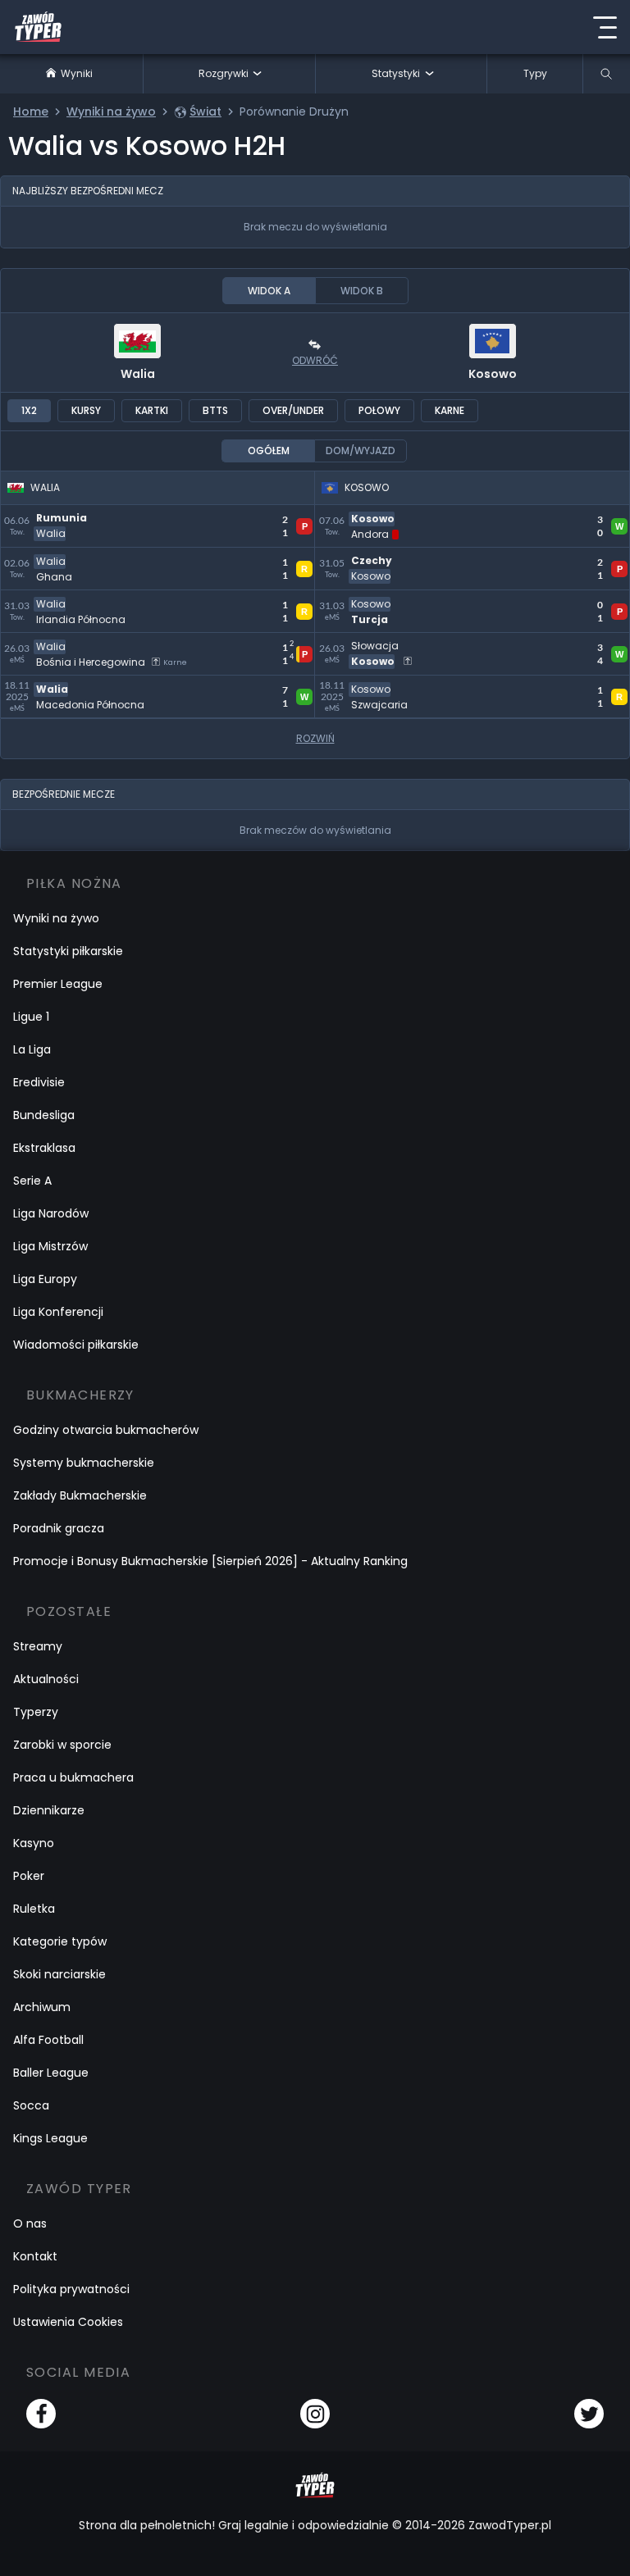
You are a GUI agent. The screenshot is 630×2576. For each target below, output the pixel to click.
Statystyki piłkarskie (68, 951)
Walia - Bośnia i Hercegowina (94, 642)
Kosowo (493, 374)
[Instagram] (315, 2414)
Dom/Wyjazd (361, 451)
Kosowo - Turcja (368, 600)
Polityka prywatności (71, 2289)
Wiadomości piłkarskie (76, 1345)
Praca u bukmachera (73, 1777)
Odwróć (315, 360)
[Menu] (605, 27)
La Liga (32, 1049)
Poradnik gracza (59, 1528)
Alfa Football (48, 2040)
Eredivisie (39, 1082)
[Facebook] (41, 2414)
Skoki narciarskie (59, 1974)
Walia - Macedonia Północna (93, 685)
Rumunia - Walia (53, 514)
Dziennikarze (49, 1810)
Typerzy (36, 1712)
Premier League (58, 984)
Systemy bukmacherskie (84, 1463)
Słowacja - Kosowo (376, 642)
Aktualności (46, 1679)
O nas (30, 2223)
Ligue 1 (31, 1017)
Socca (31, 2105)
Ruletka (34, 1909)
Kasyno (34, 1843)
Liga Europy (45, 1279)
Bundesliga (44, 1115)
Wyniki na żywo (56, 918)
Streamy (38, 1646)
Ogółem (269, 451)
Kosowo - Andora (372, 514)
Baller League (51, 2073)
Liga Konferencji (58, 1312)
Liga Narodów (51, 1213)
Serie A (32, 1181)
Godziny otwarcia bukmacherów (106, 1430)
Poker (29, 1876)
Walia (138, 374)
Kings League (50, 2138)
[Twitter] (589, 2414)
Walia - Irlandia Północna (81, 600)
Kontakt (35, 2256)
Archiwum (42, 2007)
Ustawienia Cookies (68, 2322)
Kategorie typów (60, 1941)
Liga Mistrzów (50, 1246)
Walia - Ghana (47, 557)
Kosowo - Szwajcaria (382, 685)
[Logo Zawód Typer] (38, 27)
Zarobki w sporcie (62, 1745)
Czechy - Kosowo (372, 557)
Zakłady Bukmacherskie (80, 1495)
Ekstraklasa (44, 1148)
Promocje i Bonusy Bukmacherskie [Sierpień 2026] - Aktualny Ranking (210, 1561)
